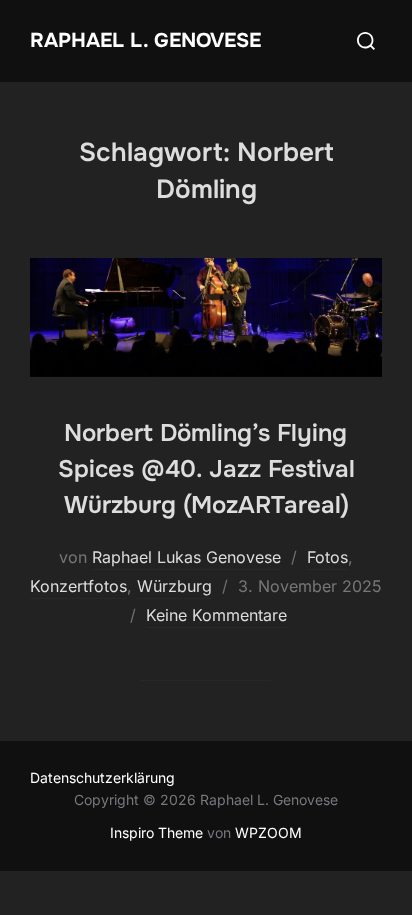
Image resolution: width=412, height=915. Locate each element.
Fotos (327, 557)
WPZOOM (268, 832)
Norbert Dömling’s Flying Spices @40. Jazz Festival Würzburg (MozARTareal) (206, 469)
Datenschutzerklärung (102, 777)
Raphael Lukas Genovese (186, 557)
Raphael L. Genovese (145, 40)
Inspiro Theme (156, 832)
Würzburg (174, 586)
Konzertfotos (78, 586)
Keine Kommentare (216, 615)
